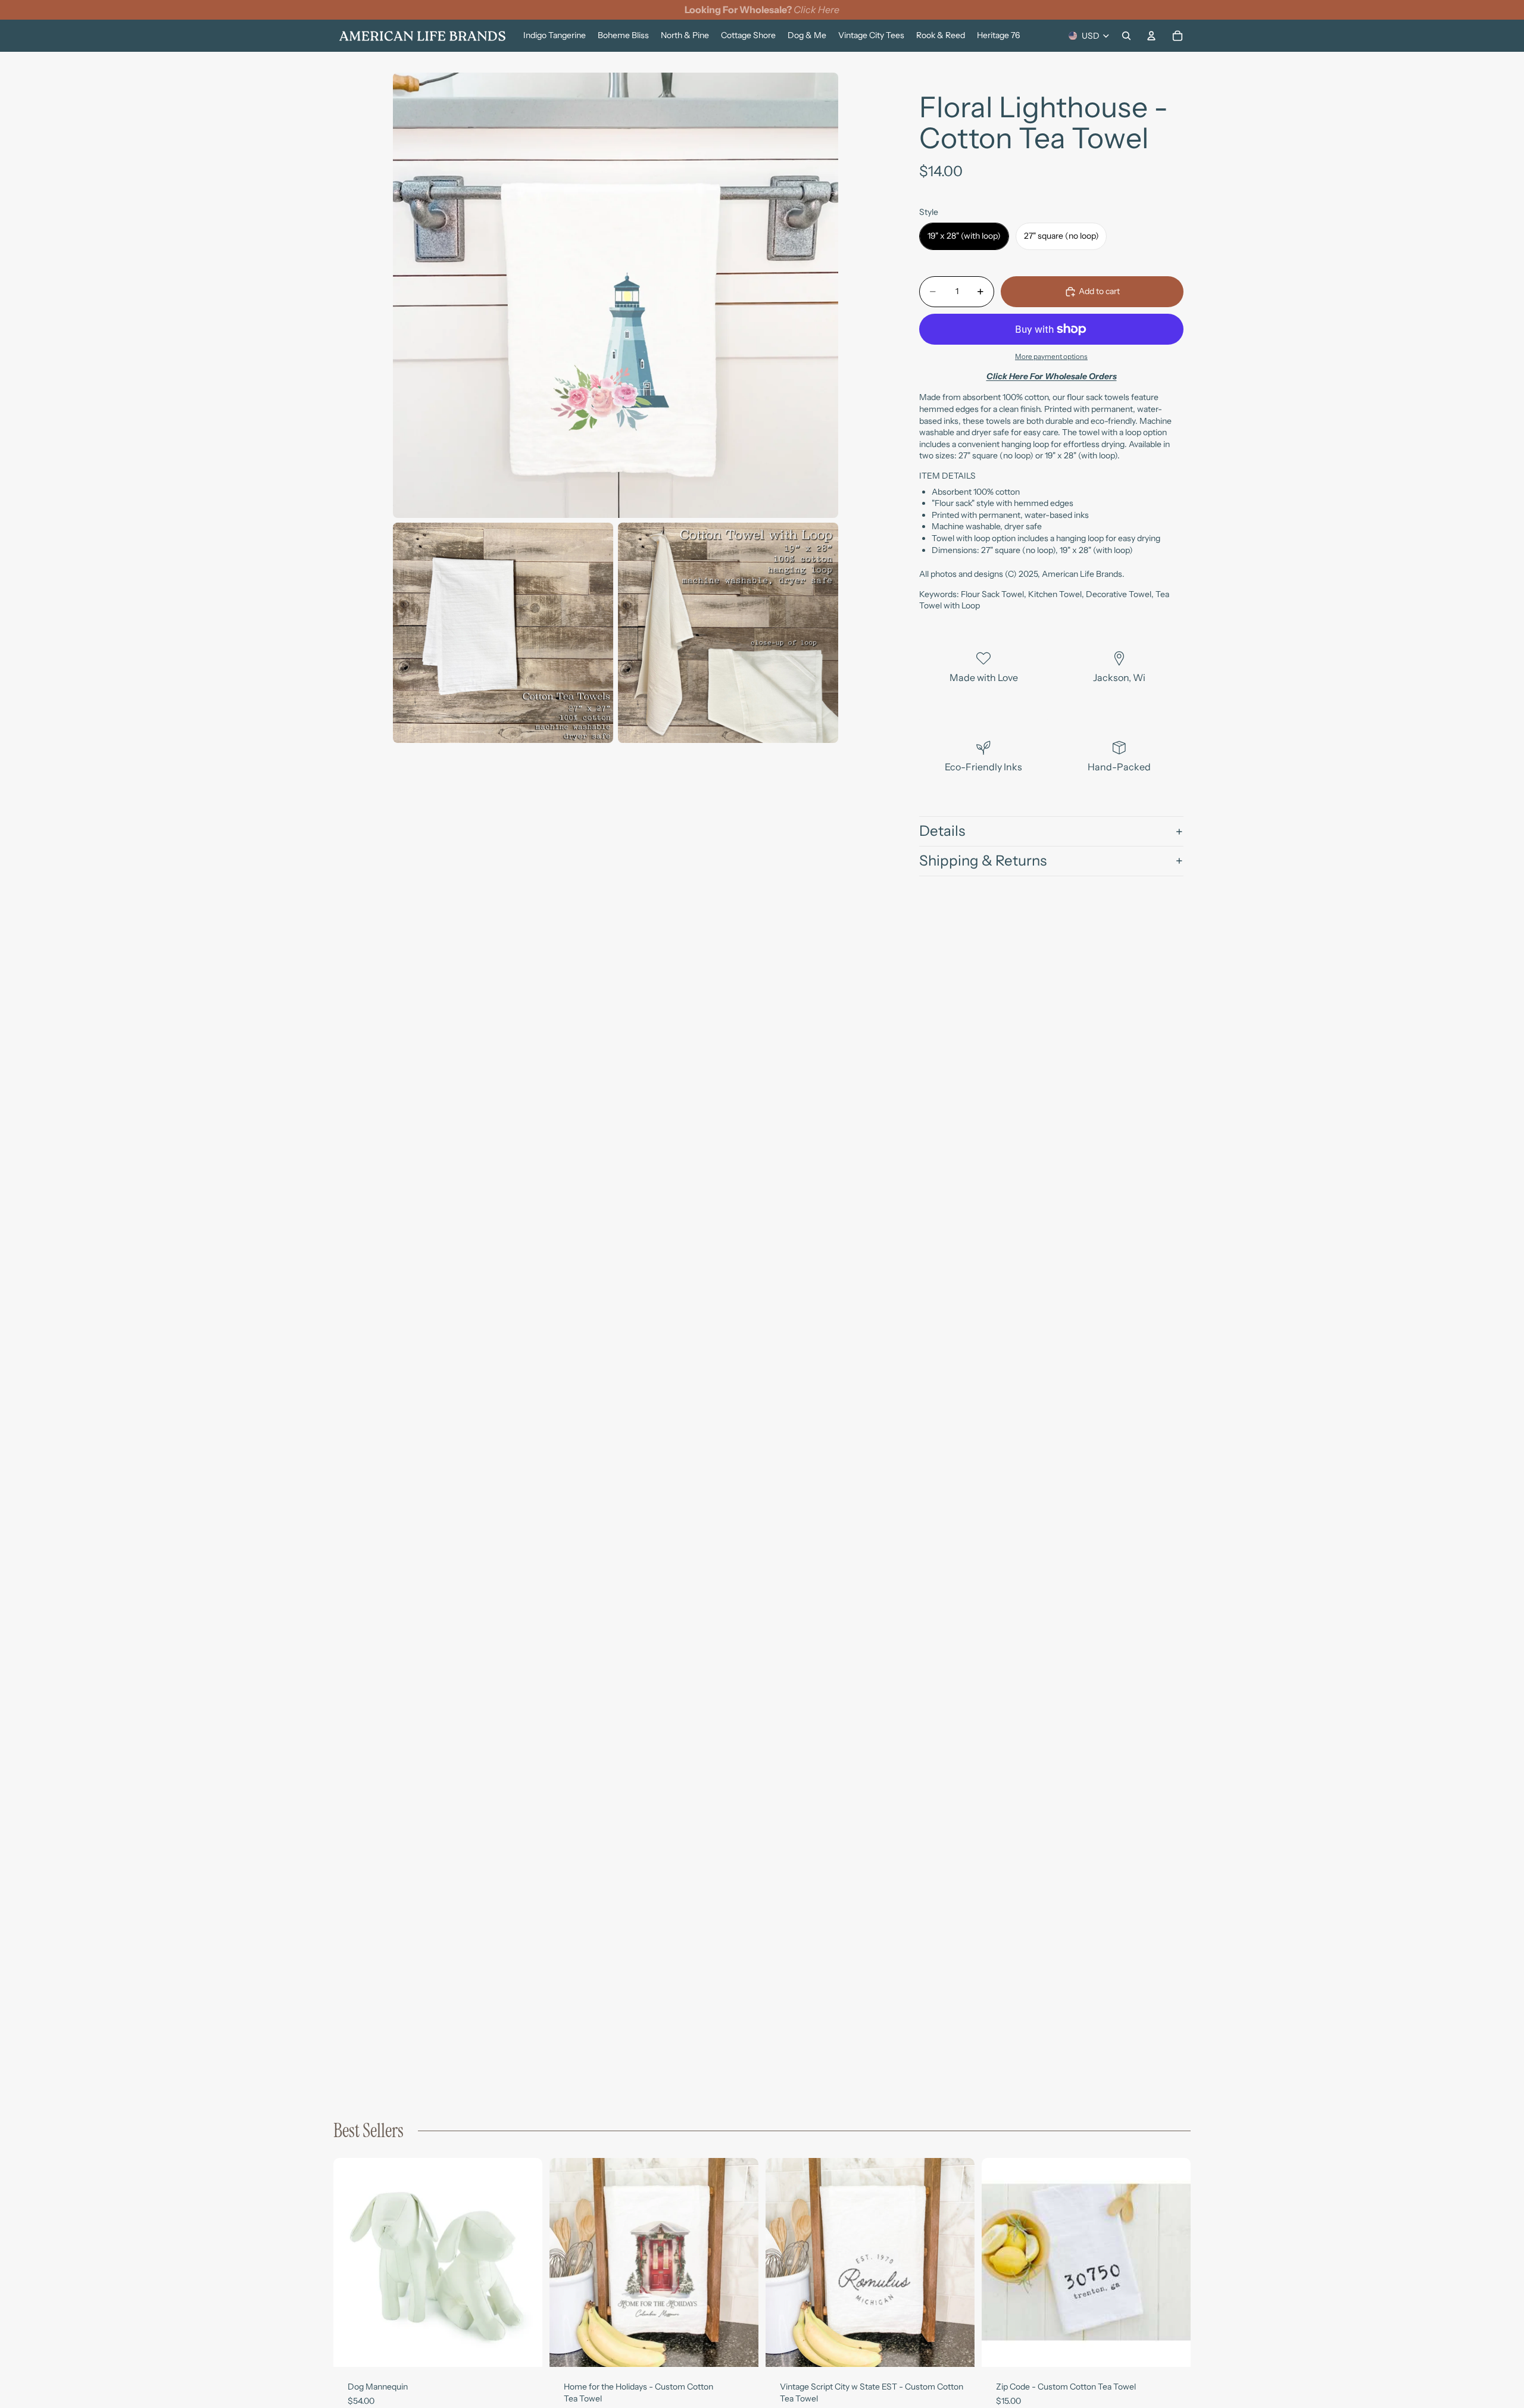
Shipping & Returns (983, 861)
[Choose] (524, 2349)
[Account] (1151, 36)
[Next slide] (524, 2263)
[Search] (1126, 36)
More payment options (1051, 357)
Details (942, 831)
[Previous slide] (351, 2263)
